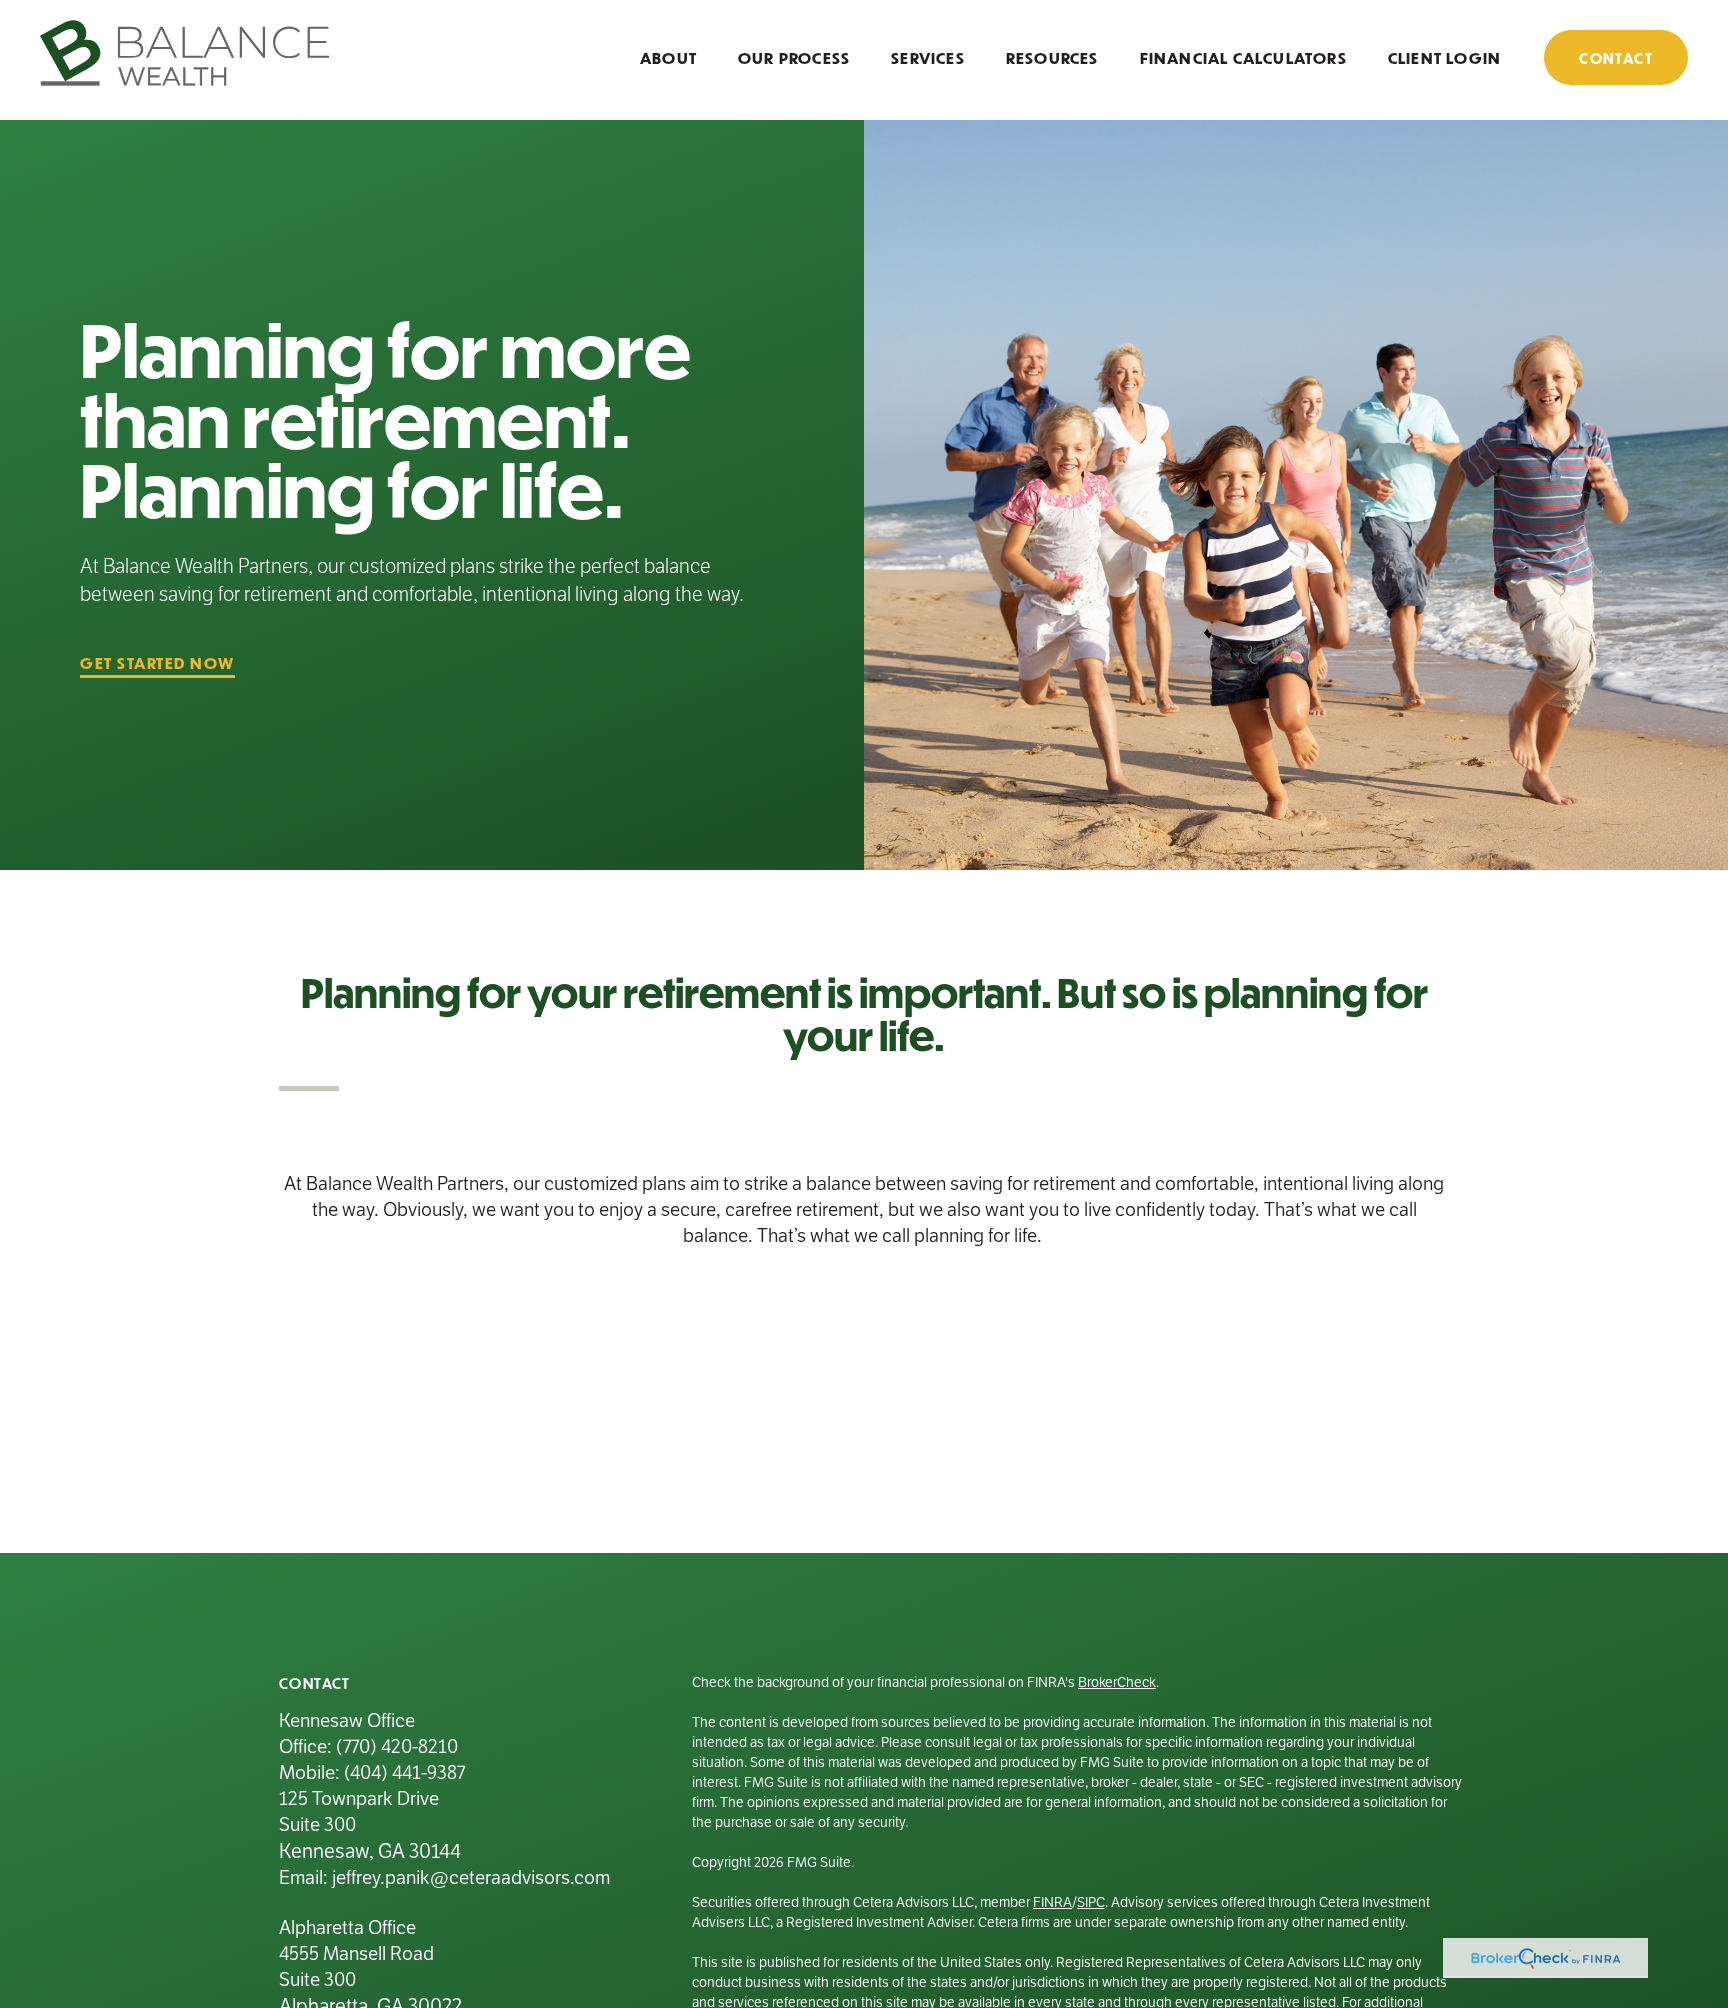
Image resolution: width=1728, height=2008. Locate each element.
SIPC (1091, 1902)
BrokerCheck (1117, 1682)
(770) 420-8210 (397, 1746)
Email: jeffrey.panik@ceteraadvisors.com (444, 1877)
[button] (668, 56)
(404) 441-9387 (404, 1772)
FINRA (1052, 1902)
